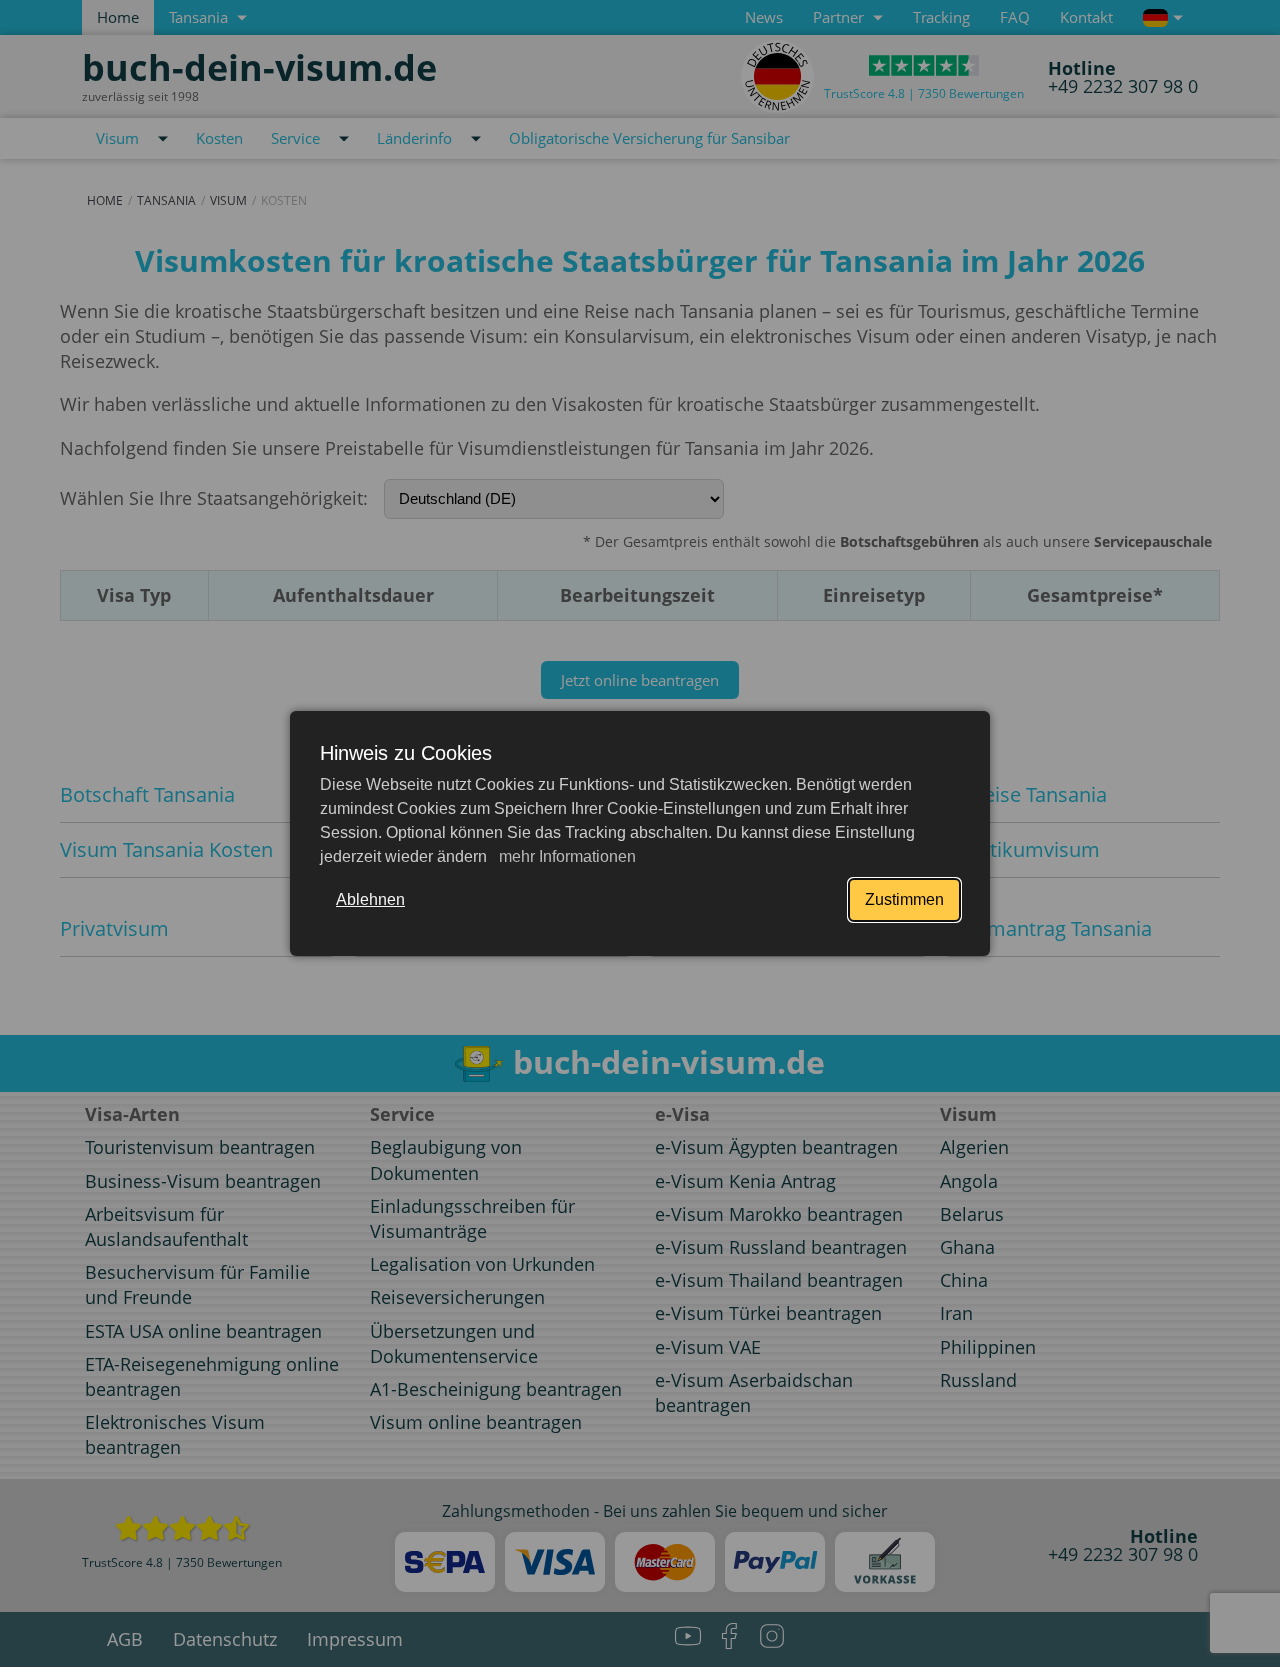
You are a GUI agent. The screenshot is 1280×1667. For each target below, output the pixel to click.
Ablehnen (370, 899)
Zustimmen (904, 899)
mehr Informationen (565, 856)
